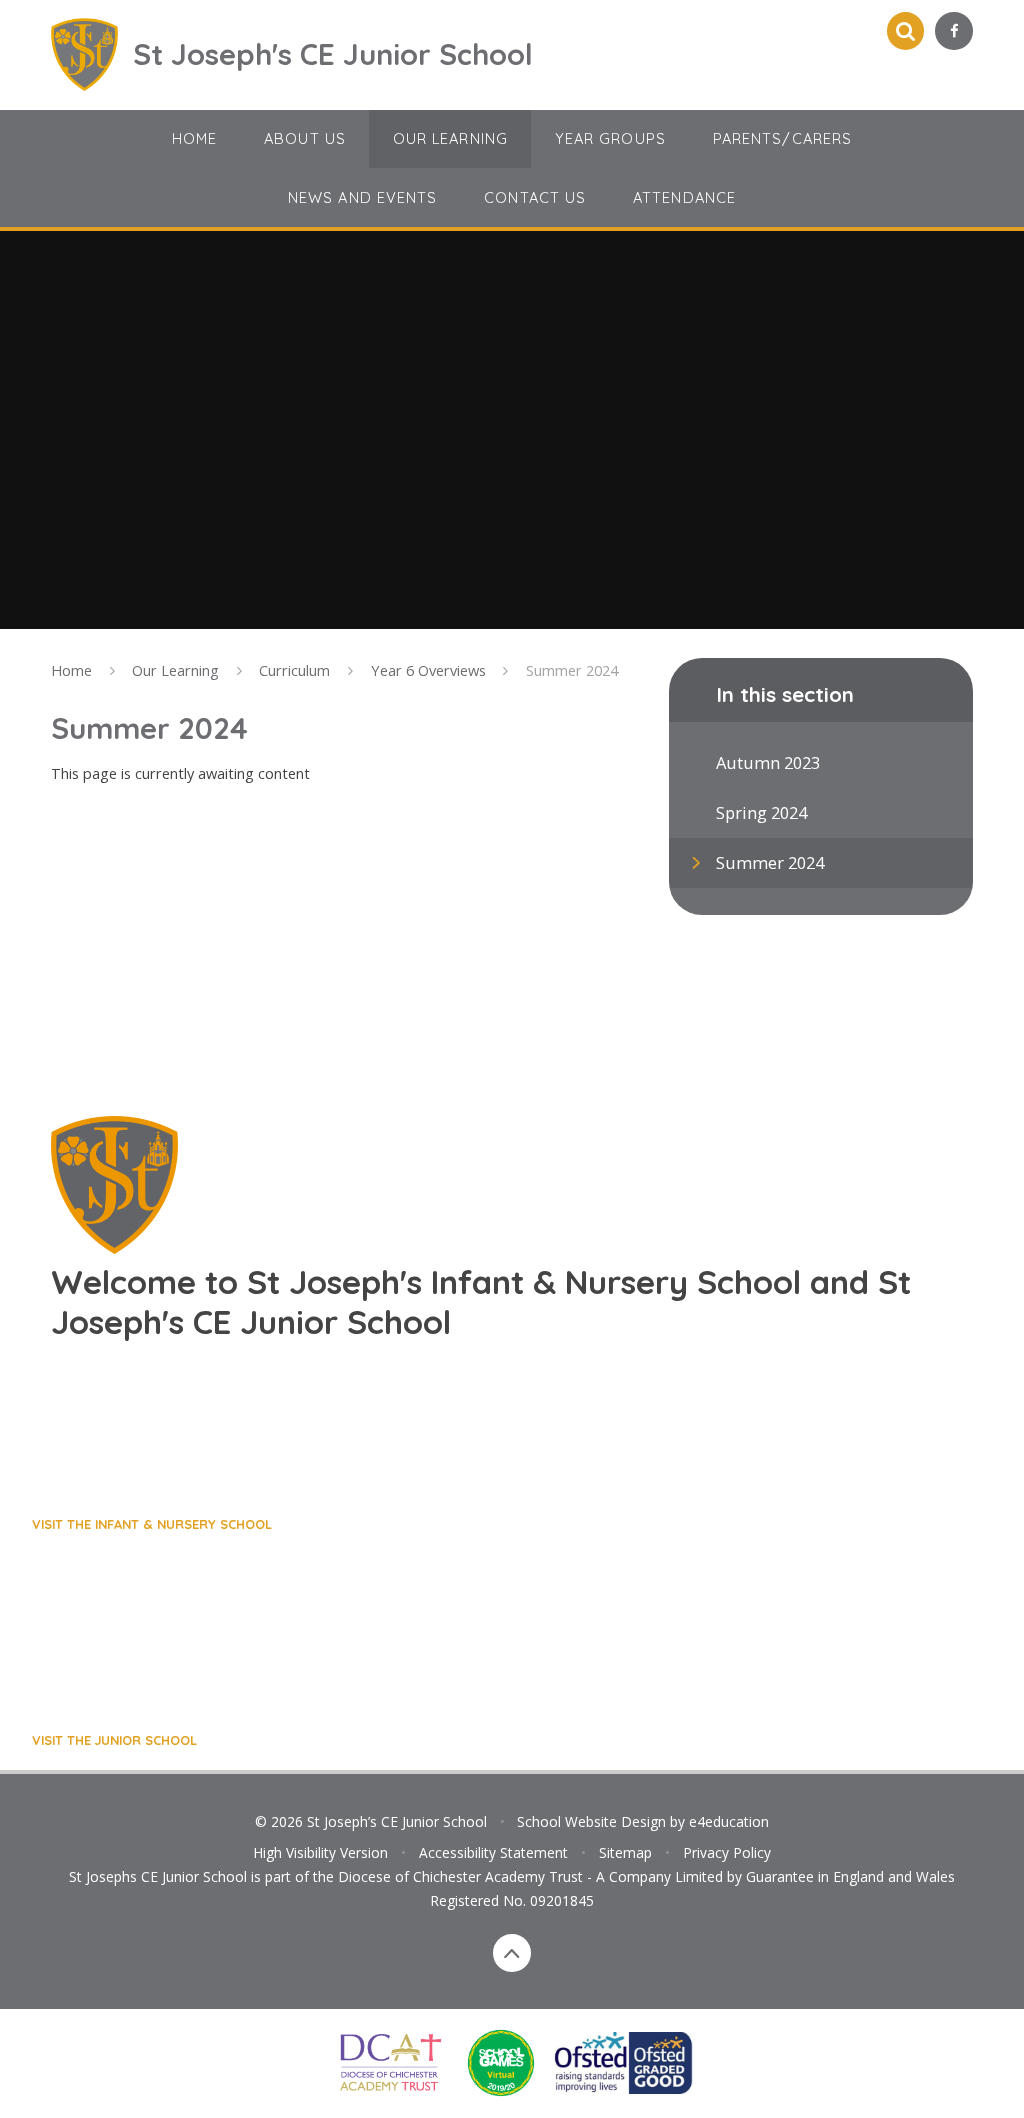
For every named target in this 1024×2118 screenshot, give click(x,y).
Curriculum (294, 670)
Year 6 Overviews (428, 670)
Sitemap (625, 1852)
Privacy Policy (727, 1852)
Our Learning (175, 670)
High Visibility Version (320, 1852)
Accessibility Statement (493, 1852)
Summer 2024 (572, 670)
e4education (729, 1821)
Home (71, 670)
